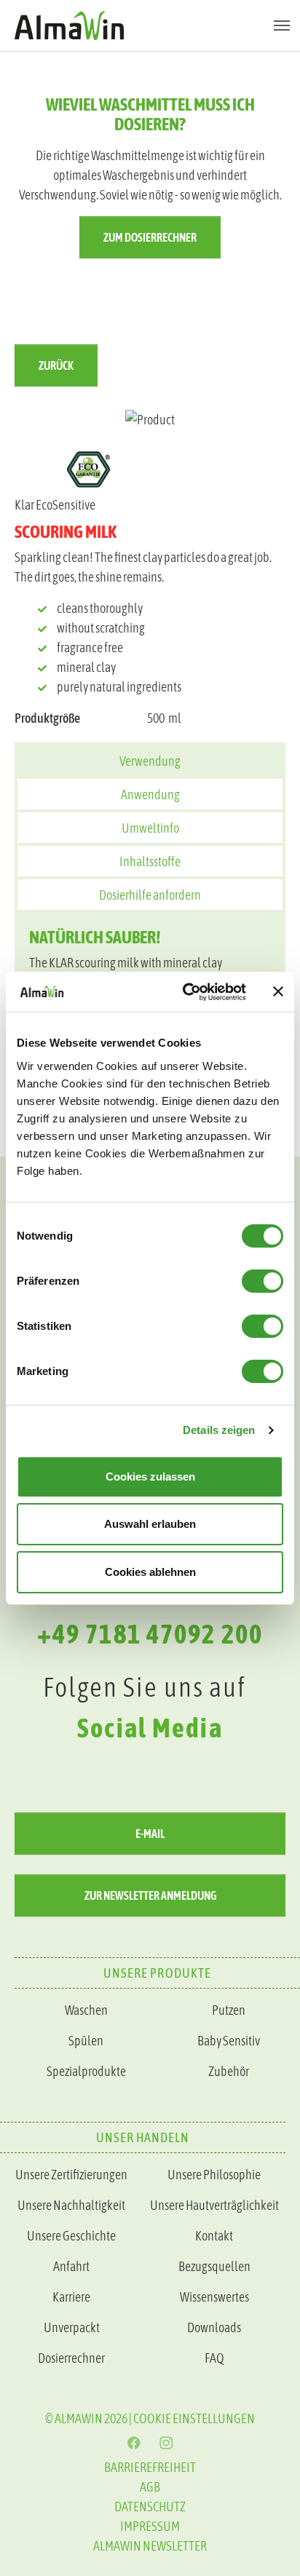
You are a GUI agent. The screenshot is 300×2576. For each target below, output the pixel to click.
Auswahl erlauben (150, 1524)
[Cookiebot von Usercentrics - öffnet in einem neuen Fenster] (186, 992)
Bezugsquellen (214, 2266)
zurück (56, 365)
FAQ (214, 2358)
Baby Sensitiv (229, 2041)
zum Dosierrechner (150, 237)
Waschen (86, 2010)
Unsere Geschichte (71, 2236)
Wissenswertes (214, 2297)
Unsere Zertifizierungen (71, 2175)
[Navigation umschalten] (282, 25)
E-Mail (150, 1834)
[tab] (150, 760)
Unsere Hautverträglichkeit (214, 2205)
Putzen (229, 2010)
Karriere (71, 2297)
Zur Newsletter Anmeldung (150, 1895)
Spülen (86, 2041)
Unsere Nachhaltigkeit (71, 2205)
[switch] (262, 1281)
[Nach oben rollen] (266, 2041)
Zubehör (229, 2071)
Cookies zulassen (150, 1477)
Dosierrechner (71, 2358)
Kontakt (214, 2236)
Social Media (150, 1728)
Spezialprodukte (86, 2071)
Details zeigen (219, 1430)
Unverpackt (72, 2327)
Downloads (214, 2327)
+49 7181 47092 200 (150, 1634)
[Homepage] (150, 25)
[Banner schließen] (278, 991)
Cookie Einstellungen (194, 2418)
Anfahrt (71, 2266)
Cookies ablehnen (150, 1572)
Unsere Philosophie (214, 2175)
